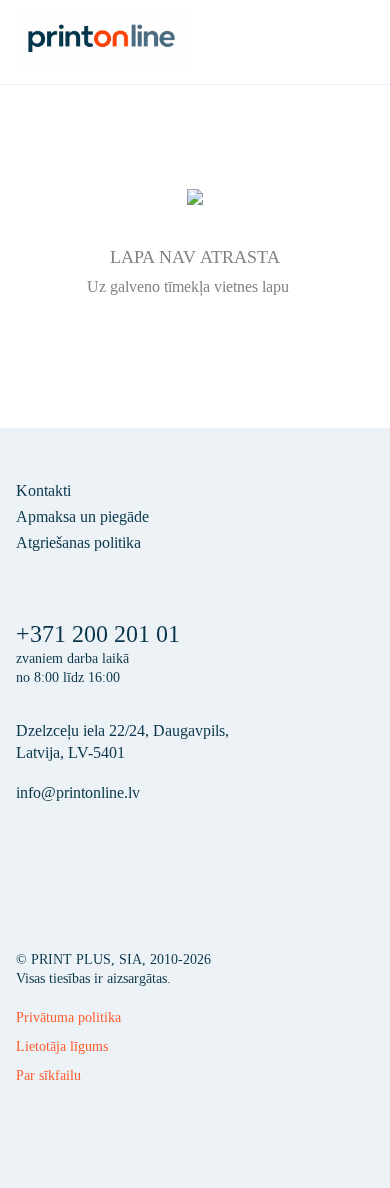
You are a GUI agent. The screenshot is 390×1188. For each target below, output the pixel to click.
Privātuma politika (68, 1017)
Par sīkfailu (48, 1075)
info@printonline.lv (78, 792)
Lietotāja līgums (62, 1046)
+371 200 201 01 (98, 634)
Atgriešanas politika (78, 542)
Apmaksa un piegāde (82, 516)
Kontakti (43, 490)
